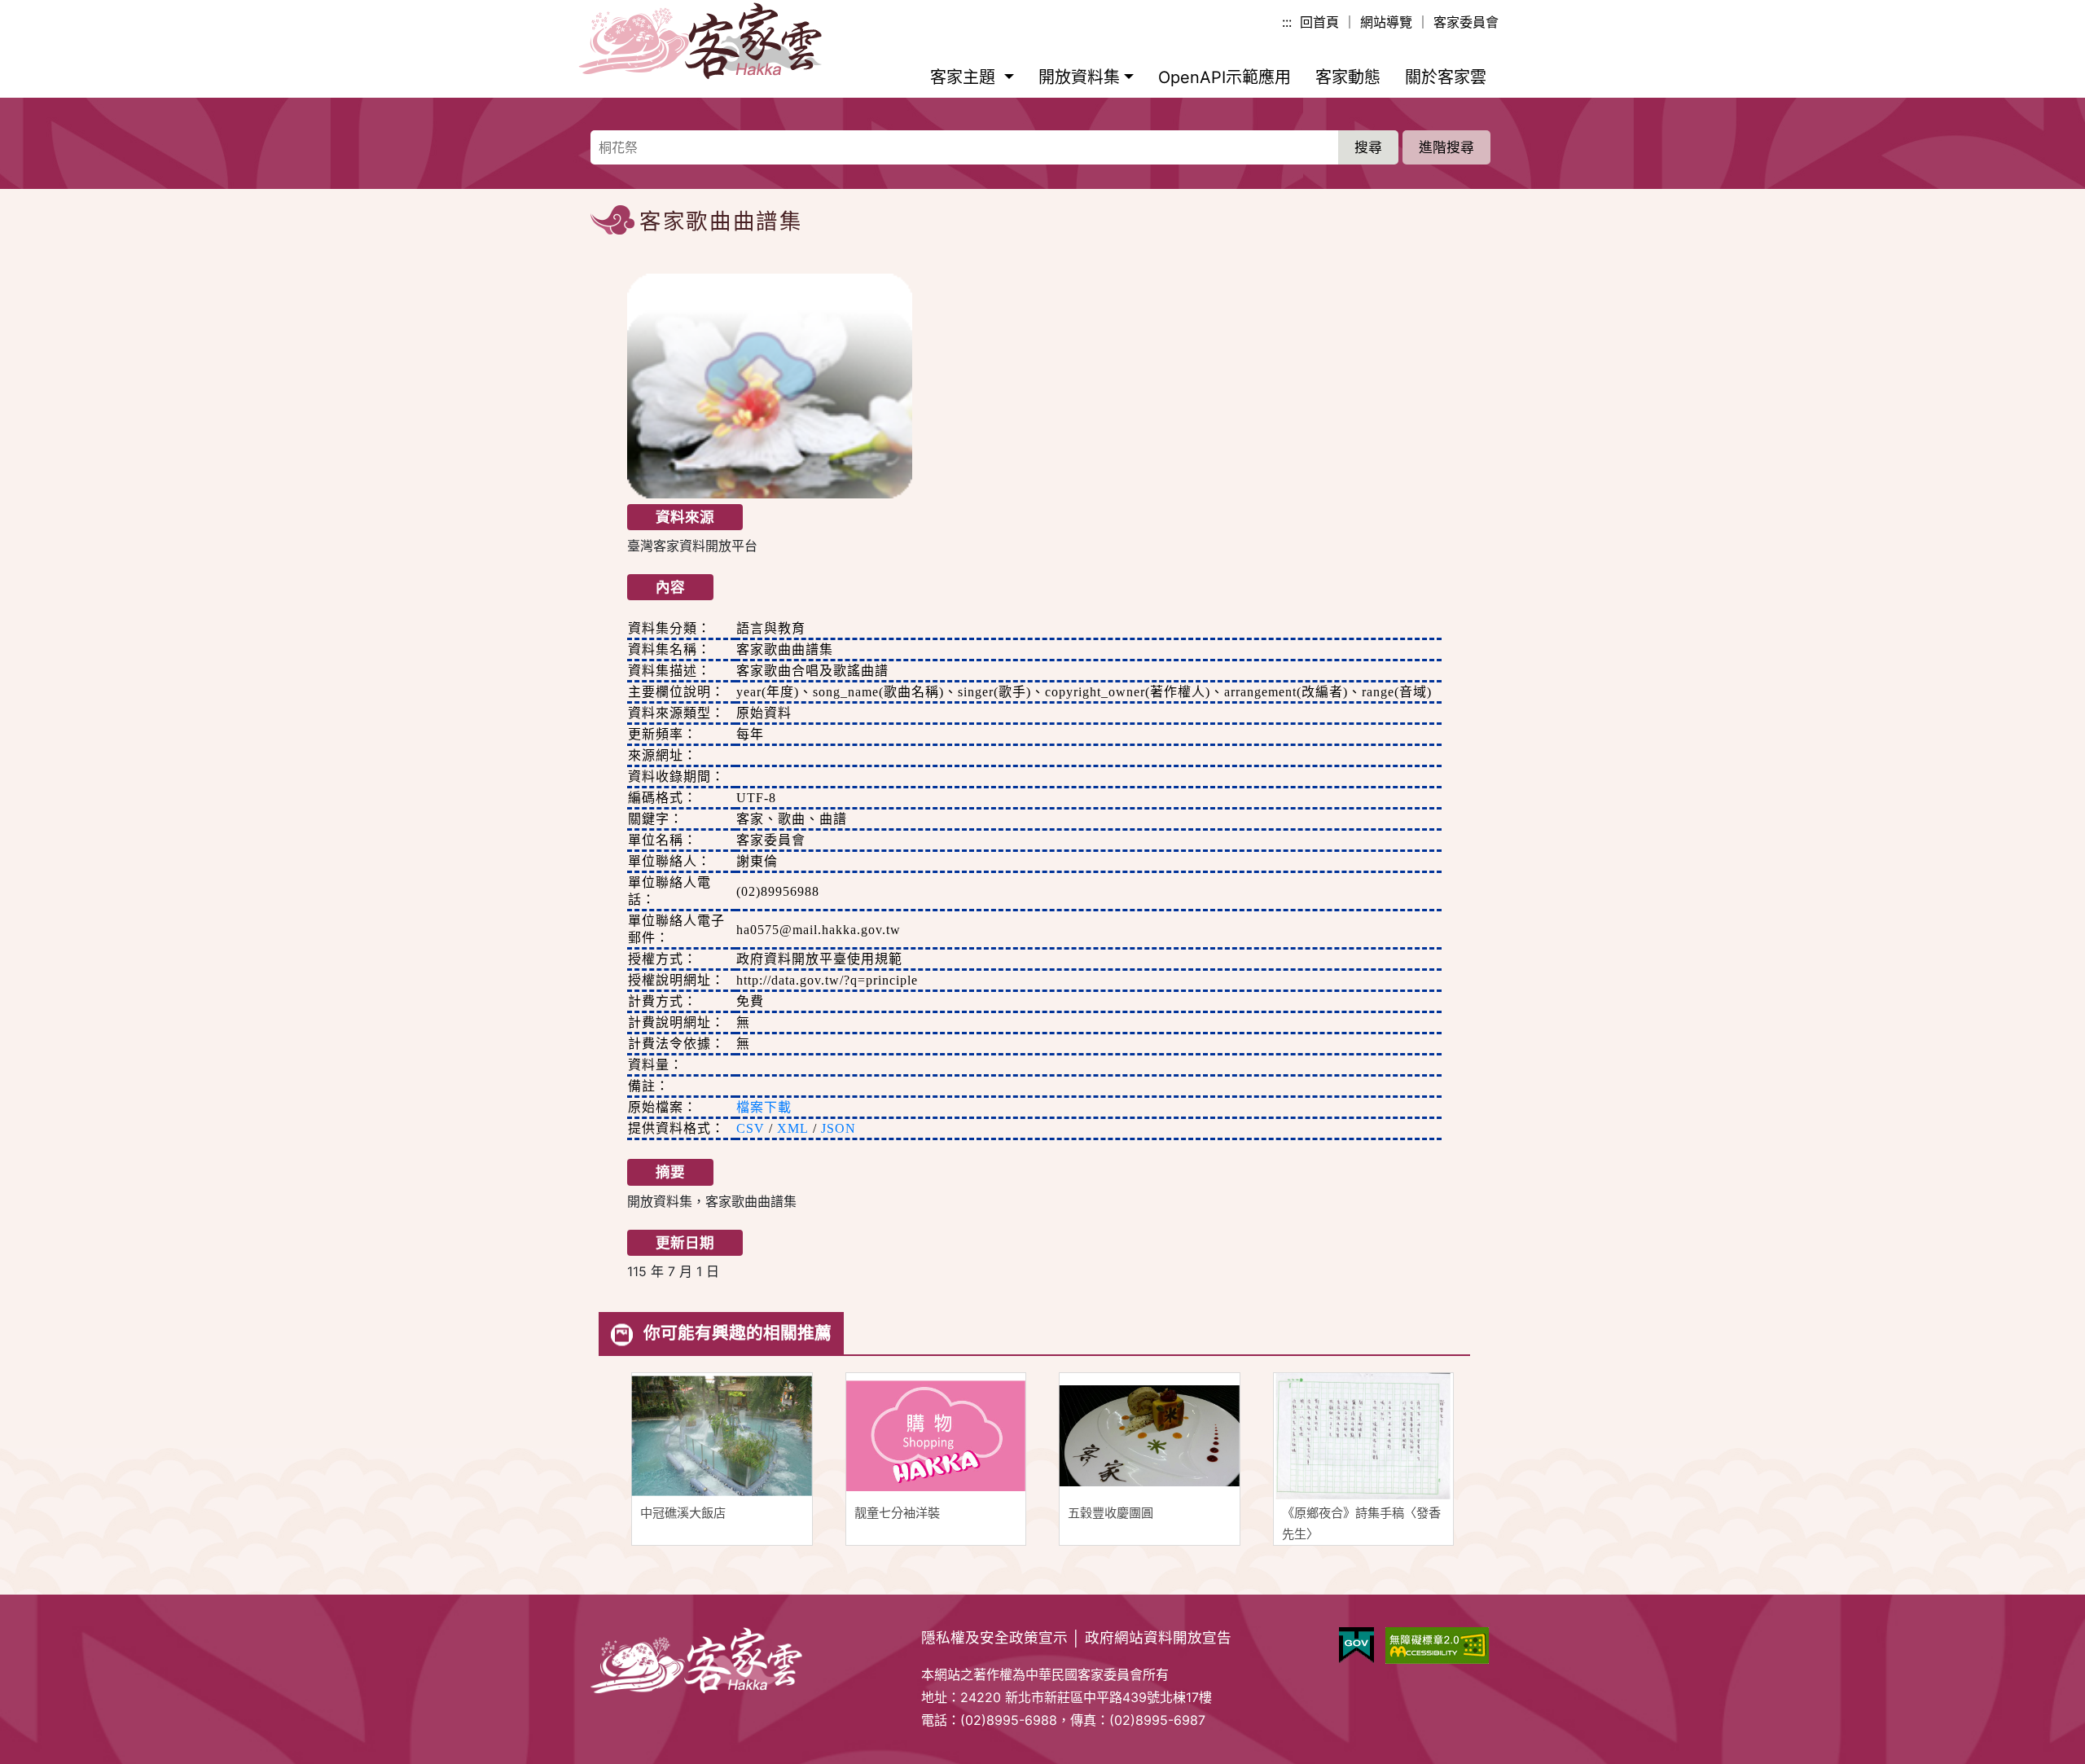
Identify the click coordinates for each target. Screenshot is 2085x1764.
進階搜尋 (1446, 147)
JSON (838, 1128)
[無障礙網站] (1437, 1646)
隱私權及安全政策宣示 (994, 1637)
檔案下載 (764, 1107)
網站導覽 (1386, 22)
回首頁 (1319, 22)
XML (793, 1128)
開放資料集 (1079, 77)
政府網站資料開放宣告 (1158, 1637)
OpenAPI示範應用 (1225, 77)
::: (1287, 22)
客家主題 (965, 77)
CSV (751, 1128)
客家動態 (1348, 77)
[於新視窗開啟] (1356, 1646)
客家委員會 (1466, 22)
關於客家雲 (1446, 77)
